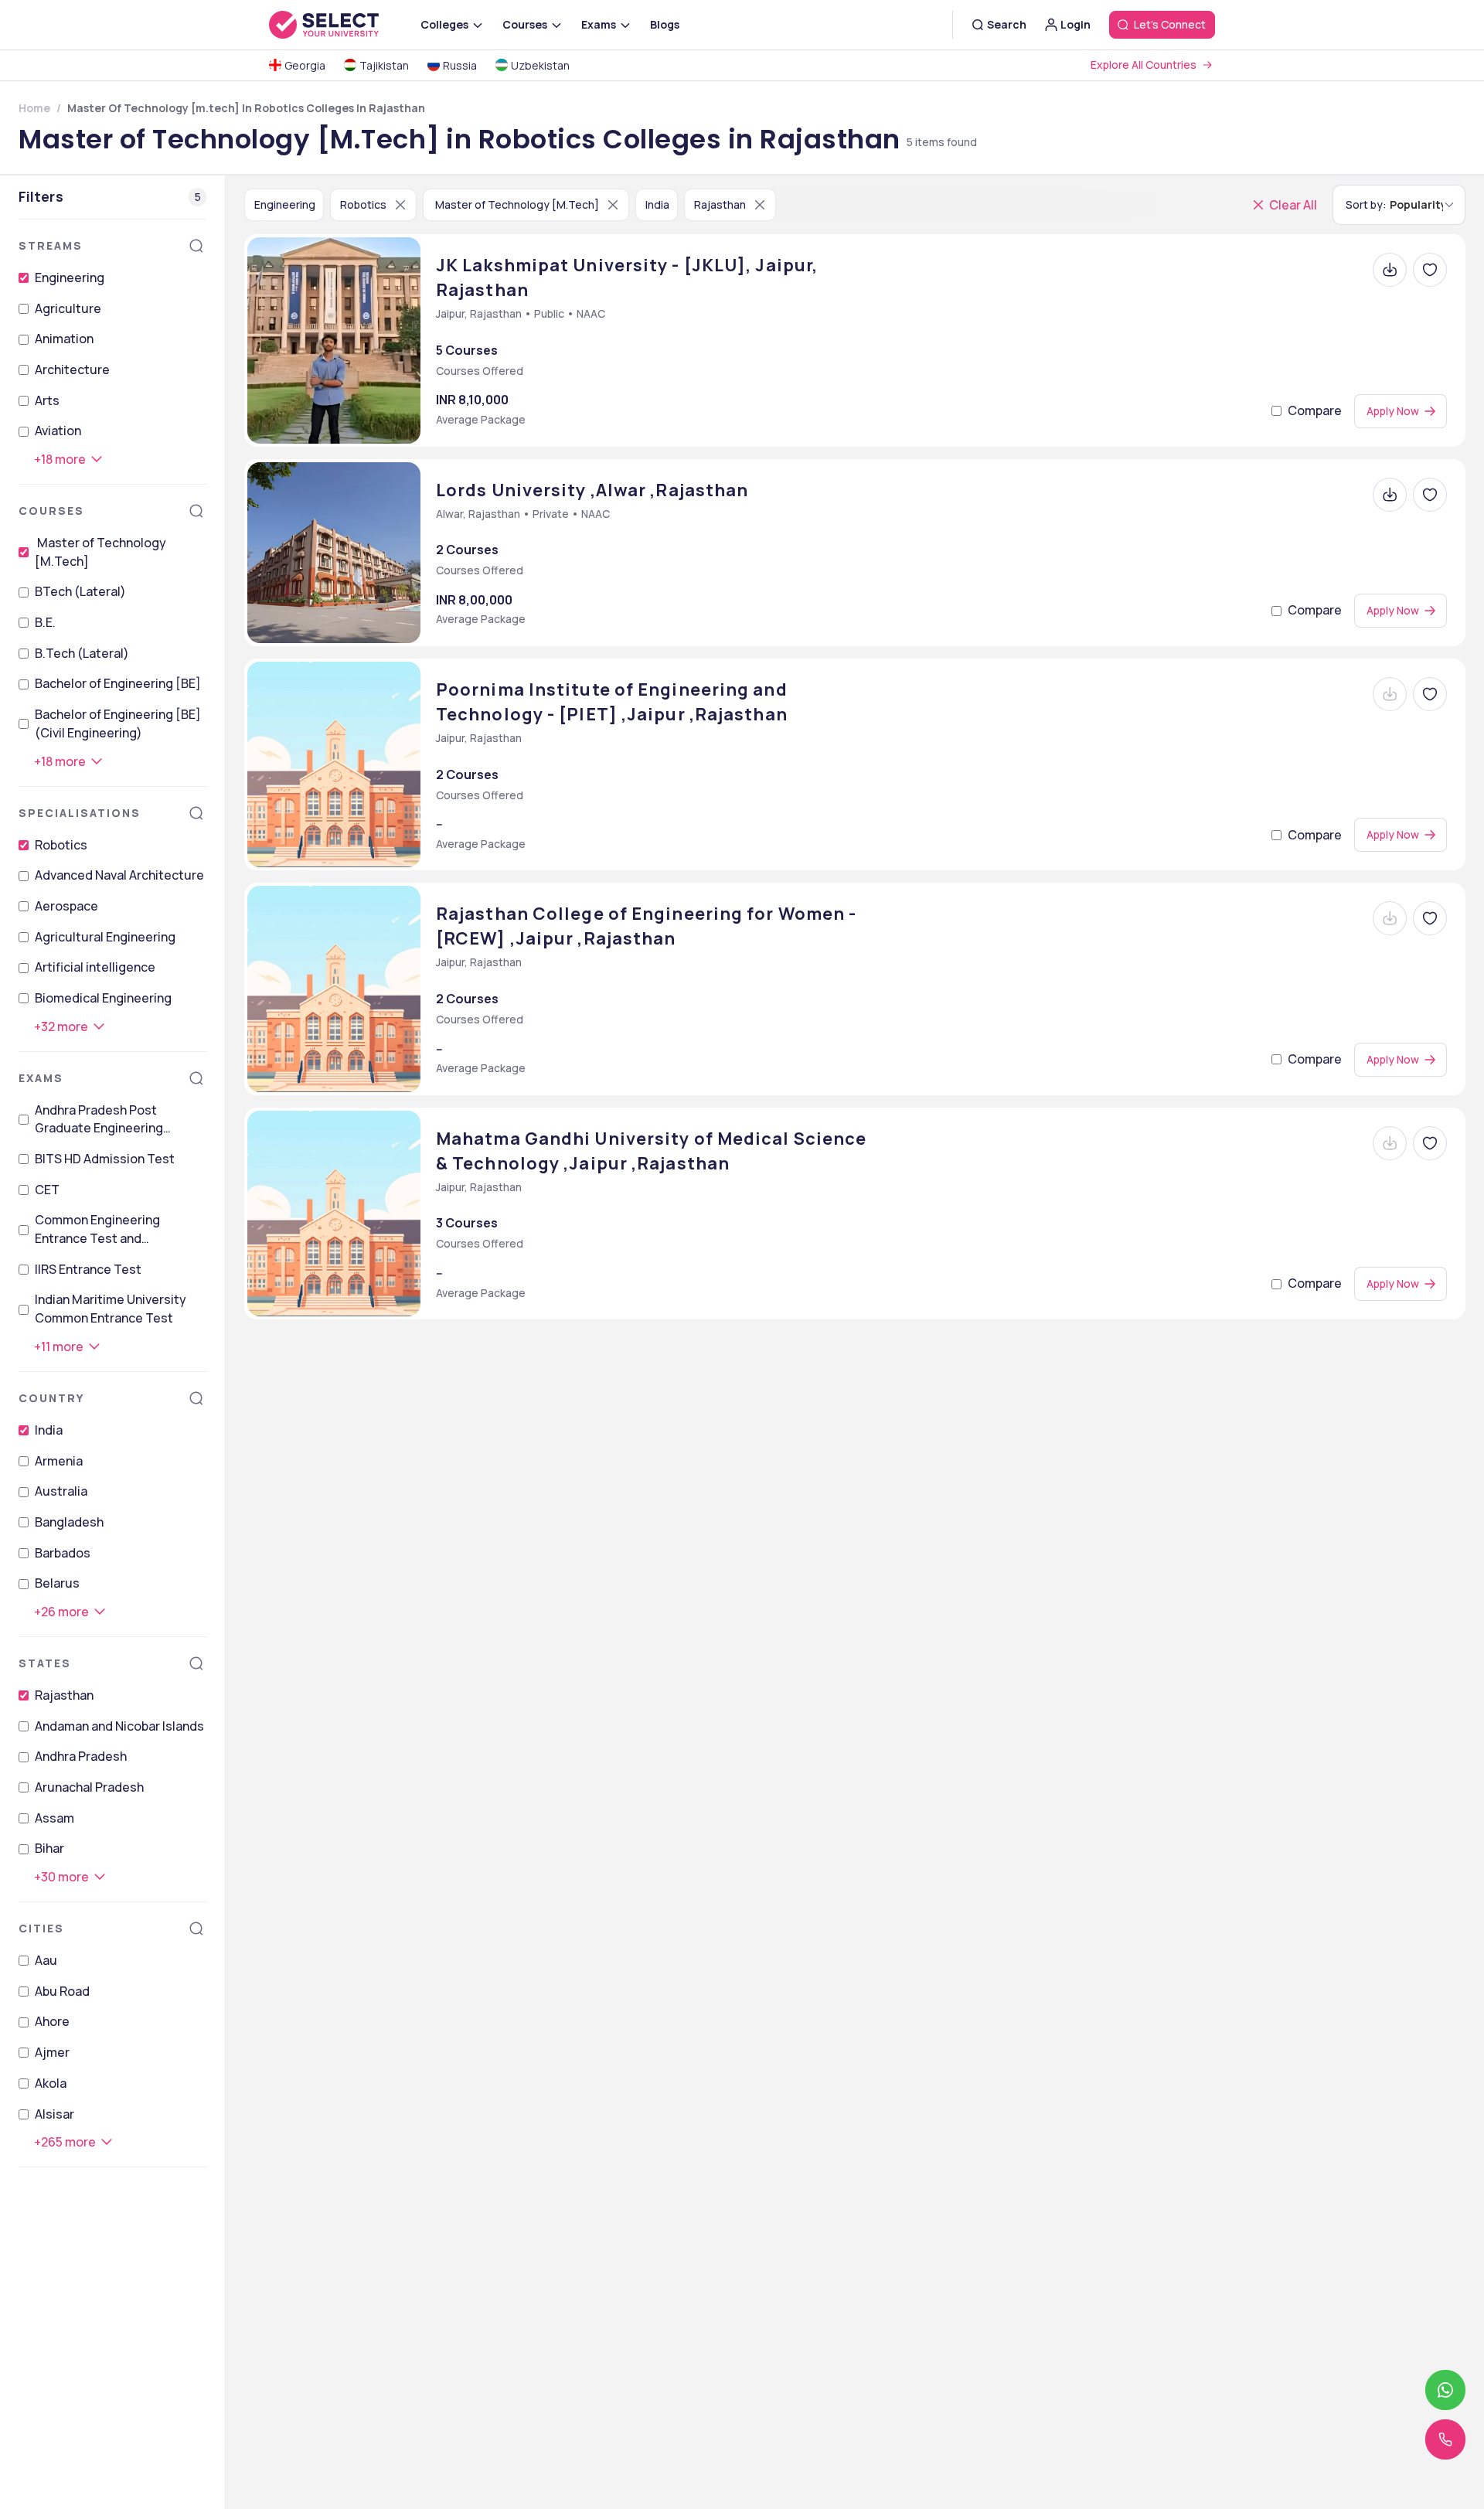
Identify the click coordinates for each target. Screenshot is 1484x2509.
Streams (51, 245)
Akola (51, 2083)
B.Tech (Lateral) (82, 653)
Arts (47, 400)
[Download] (1390, 270)
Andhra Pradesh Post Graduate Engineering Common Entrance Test (104, 1120)
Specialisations (80, 813)
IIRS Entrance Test (88, 1269)
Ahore (52, 2022)
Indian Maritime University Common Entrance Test (111, 1309)
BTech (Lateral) (80, 592)
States (45, 1663)
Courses (51, 511)
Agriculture (68, 308)
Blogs (665, 24)
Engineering (70, 277)
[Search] (196, 246)
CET (47, 1190)
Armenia (59, 1461)
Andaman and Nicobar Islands (119, 1726)
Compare (1315, 410)
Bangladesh (69, 1522)
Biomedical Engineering (103, 998)
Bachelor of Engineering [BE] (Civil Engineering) (118, 723)
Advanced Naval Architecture (119, 875)
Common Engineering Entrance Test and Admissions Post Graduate (113, 1230)
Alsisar (54, 2114)
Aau (46, 1960)
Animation (64, 339)
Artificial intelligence (95, 967)
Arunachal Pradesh (89, 1787)
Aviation (58, 431)
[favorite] (1430, 270)
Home (34, 108)
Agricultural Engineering (105, 937)
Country (51, 1398)
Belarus (57, 1583)
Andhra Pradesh (81, 1756)
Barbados (63, 1553)
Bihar (49, 1849)
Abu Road (62, 1991)
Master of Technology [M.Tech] (100, 552)
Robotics (61, 845)
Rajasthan (64, 1695)
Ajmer (52, 2052)
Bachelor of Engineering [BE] (118, 684)
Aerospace (66, 906)
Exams (41, 1078)
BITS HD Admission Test (105, 1159)
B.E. (45, 622)
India (49, 1430)
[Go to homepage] (340, 25)
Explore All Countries (1144, 65)
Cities (41, 1928)
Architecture (72, 369)
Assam (54, 1818)
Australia (61, 1491)
